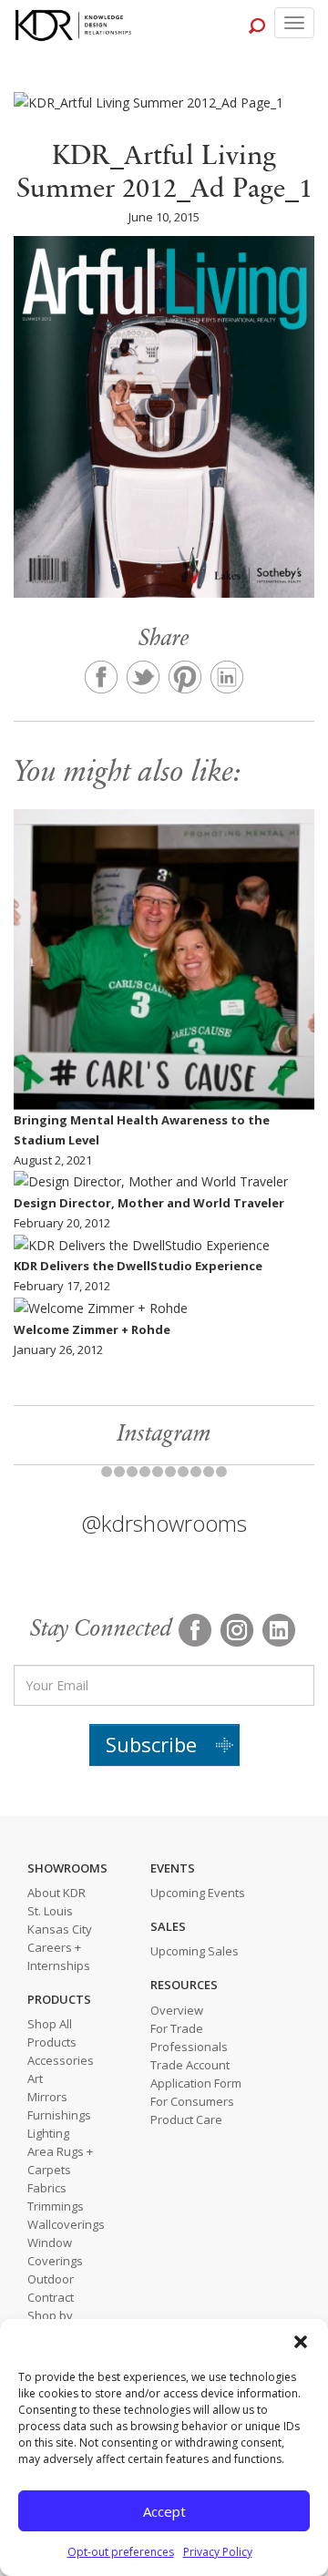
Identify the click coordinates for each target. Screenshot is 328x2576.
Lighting (48, 2133)
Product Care (186, 2119)
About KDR (56, 1893)
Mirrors (47, 2097)
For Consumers (192, 2101)
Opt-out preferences (121, 2552)
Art (35, 2078)
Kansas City (60, 1929)
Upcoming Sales (195, 1951)
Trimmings (56, 2206)
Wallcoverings (66, 2224)
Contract (51, 2297)
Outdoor (51, 2279)
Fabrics (47, 2188)
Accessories (61, 2060)
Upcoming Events (198, 1893)
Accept (164, 2511)
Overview (177, 2010)
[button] (301, 2342)
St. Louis (50, 1911)
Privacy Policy (218, 2552)
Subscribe (151, 1744)
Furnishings (59, 2115)
